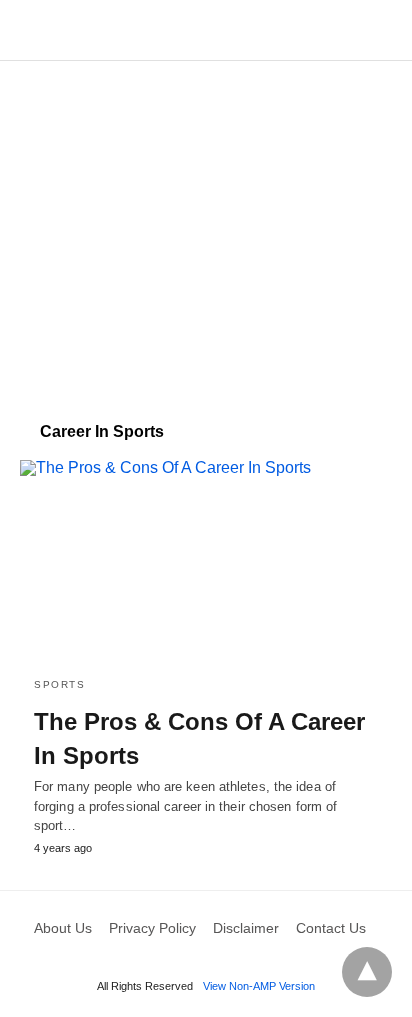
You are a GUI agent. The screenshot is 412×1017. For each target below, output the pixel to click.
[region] (206, 231)
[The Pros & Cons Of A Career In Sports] (206, 561)
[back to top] (367, 972)
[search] (383, 30)
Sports (59, 684)
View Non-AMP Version (259, 986)
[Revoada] (207, 30)
